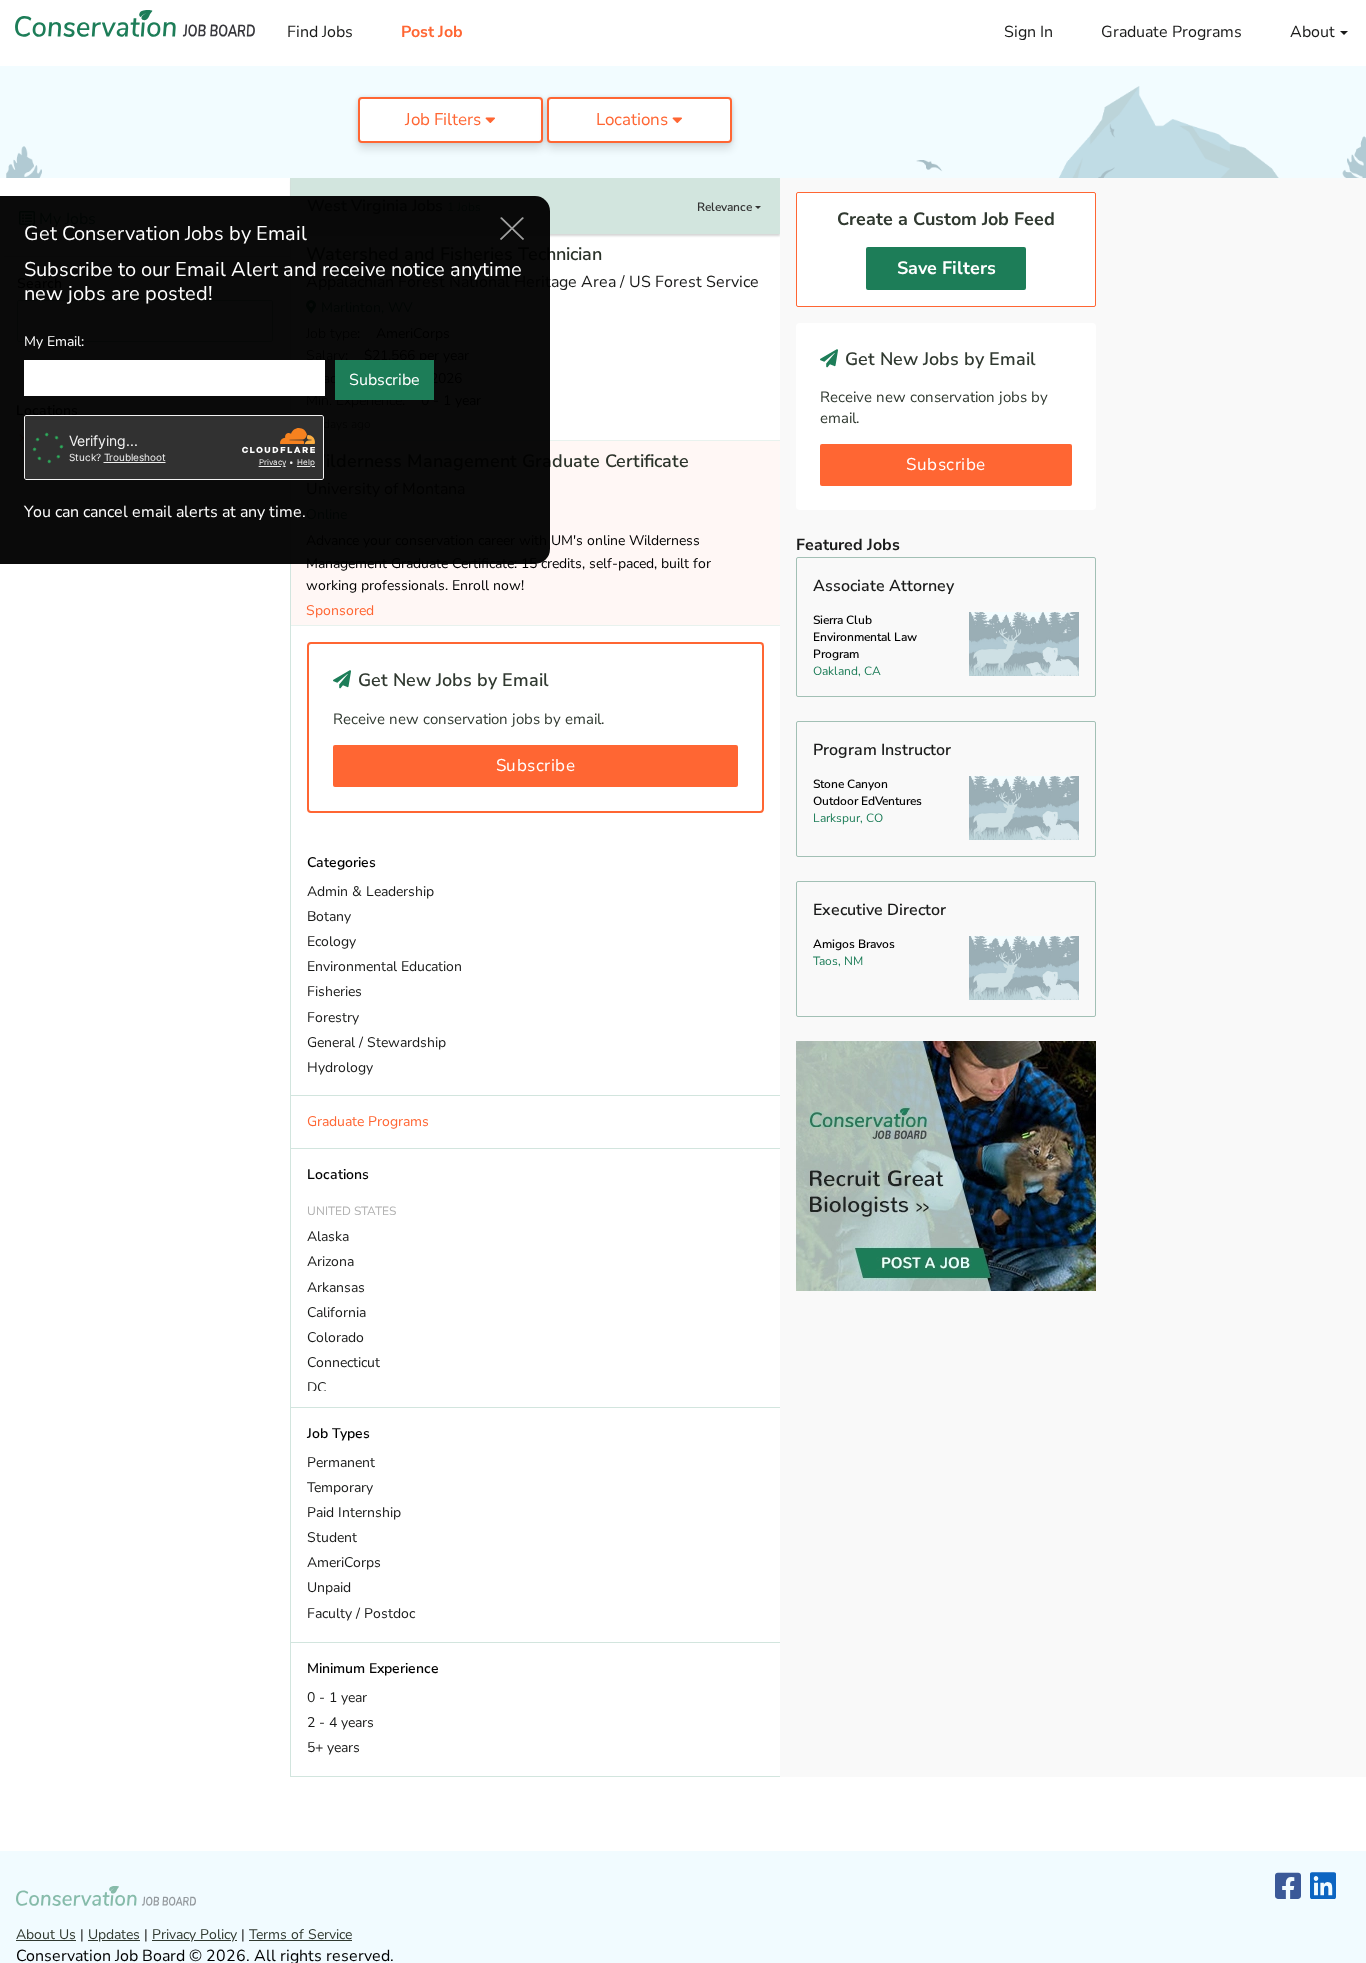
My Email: (54, 342)
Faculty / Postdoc (361, 1613)
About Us (46, 1934)
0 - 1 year (337, 1697)
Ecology (331, 941)
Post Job (432, 32)
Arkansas (336, 1287)
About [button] (1314, 32)
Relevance (726, 207)
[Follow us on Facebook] (1288, 1887)
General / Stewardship (376, 1042)
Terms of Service (300, 1934)
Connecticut (343, 1362)
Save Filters (946, 268)
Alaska (328, 1236)
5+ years (333, 1747)
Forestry (333, 1017)
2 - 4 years (340, 1722)
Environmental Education (384, 966)
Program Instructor (882, 750)
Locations (634, 119)
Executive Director (879, 910)
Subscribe (536, 765)
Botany (329, 916)
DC (316, 1387)
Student (332, 1537)
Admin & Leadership (370, 891)
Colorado (335, 1337)
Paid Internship (354, 1512)
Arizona (330, 1261)
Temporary (340, 1487)
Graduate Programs (1171, 32)
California (336, 1312)
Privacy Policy (194, 1934)
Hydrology (340, 1067)
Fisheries (334, 991)
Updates (114, 1934)
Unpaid (329, 1587)
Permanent (341, 1462)
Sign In (1028, 32)
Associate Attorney (883, 586)
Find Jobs (320, 32)
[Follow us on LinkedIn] (1323, 1887)
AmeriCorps (344, 1562)
